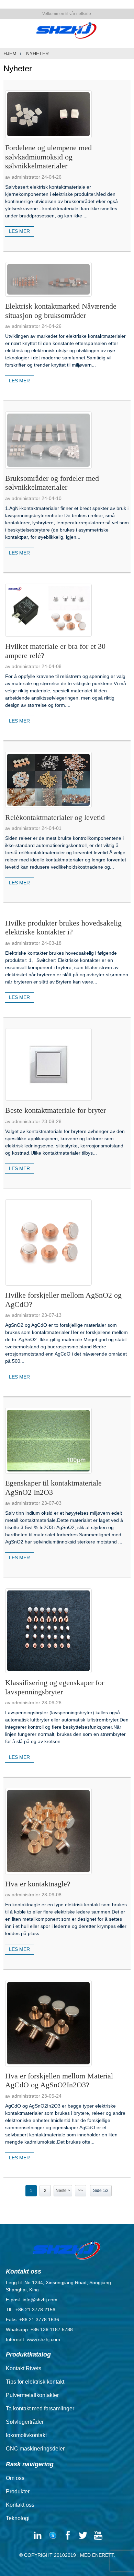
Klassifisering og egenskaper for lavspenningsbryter (55, 1687)
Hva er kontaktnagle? (38, 1884)
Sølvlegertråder (25, 2422)
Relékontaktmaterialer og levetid (55, 817)
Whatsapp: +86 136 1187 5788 (39, 2329)
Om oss (15, 2478)
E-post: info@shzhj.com (32, 2300)
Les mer (19, 231)
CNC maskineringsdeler (35, 2449)
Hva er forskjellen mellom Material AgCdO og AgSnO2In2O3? (59, 2080)
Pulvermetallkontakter (32, 2395)
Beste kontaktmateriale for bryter (55, 1110)
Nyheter (37, 53)
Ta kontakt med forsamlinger (40, 2408)
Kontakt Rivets (24, 2368)
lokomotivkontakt (26, 2435)
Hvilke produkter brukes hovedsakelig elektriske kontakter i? (63, 927)
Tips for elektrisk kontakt (35, 2382)
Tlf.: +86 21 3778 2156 (31, 2310)
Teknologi (18, 2518)
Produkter (18, 2491)
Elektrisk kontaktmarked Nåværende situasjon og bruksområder (61, 311)
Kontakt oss (20, 2505)
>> (80, 2191)
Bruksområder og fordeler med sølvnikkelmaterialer (52, 483)
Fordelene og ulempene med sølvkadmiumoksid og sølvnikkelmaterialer (48, 157)
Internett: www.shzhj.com (33, 2339)
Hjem (10, 53)
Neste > (63, 2191)
